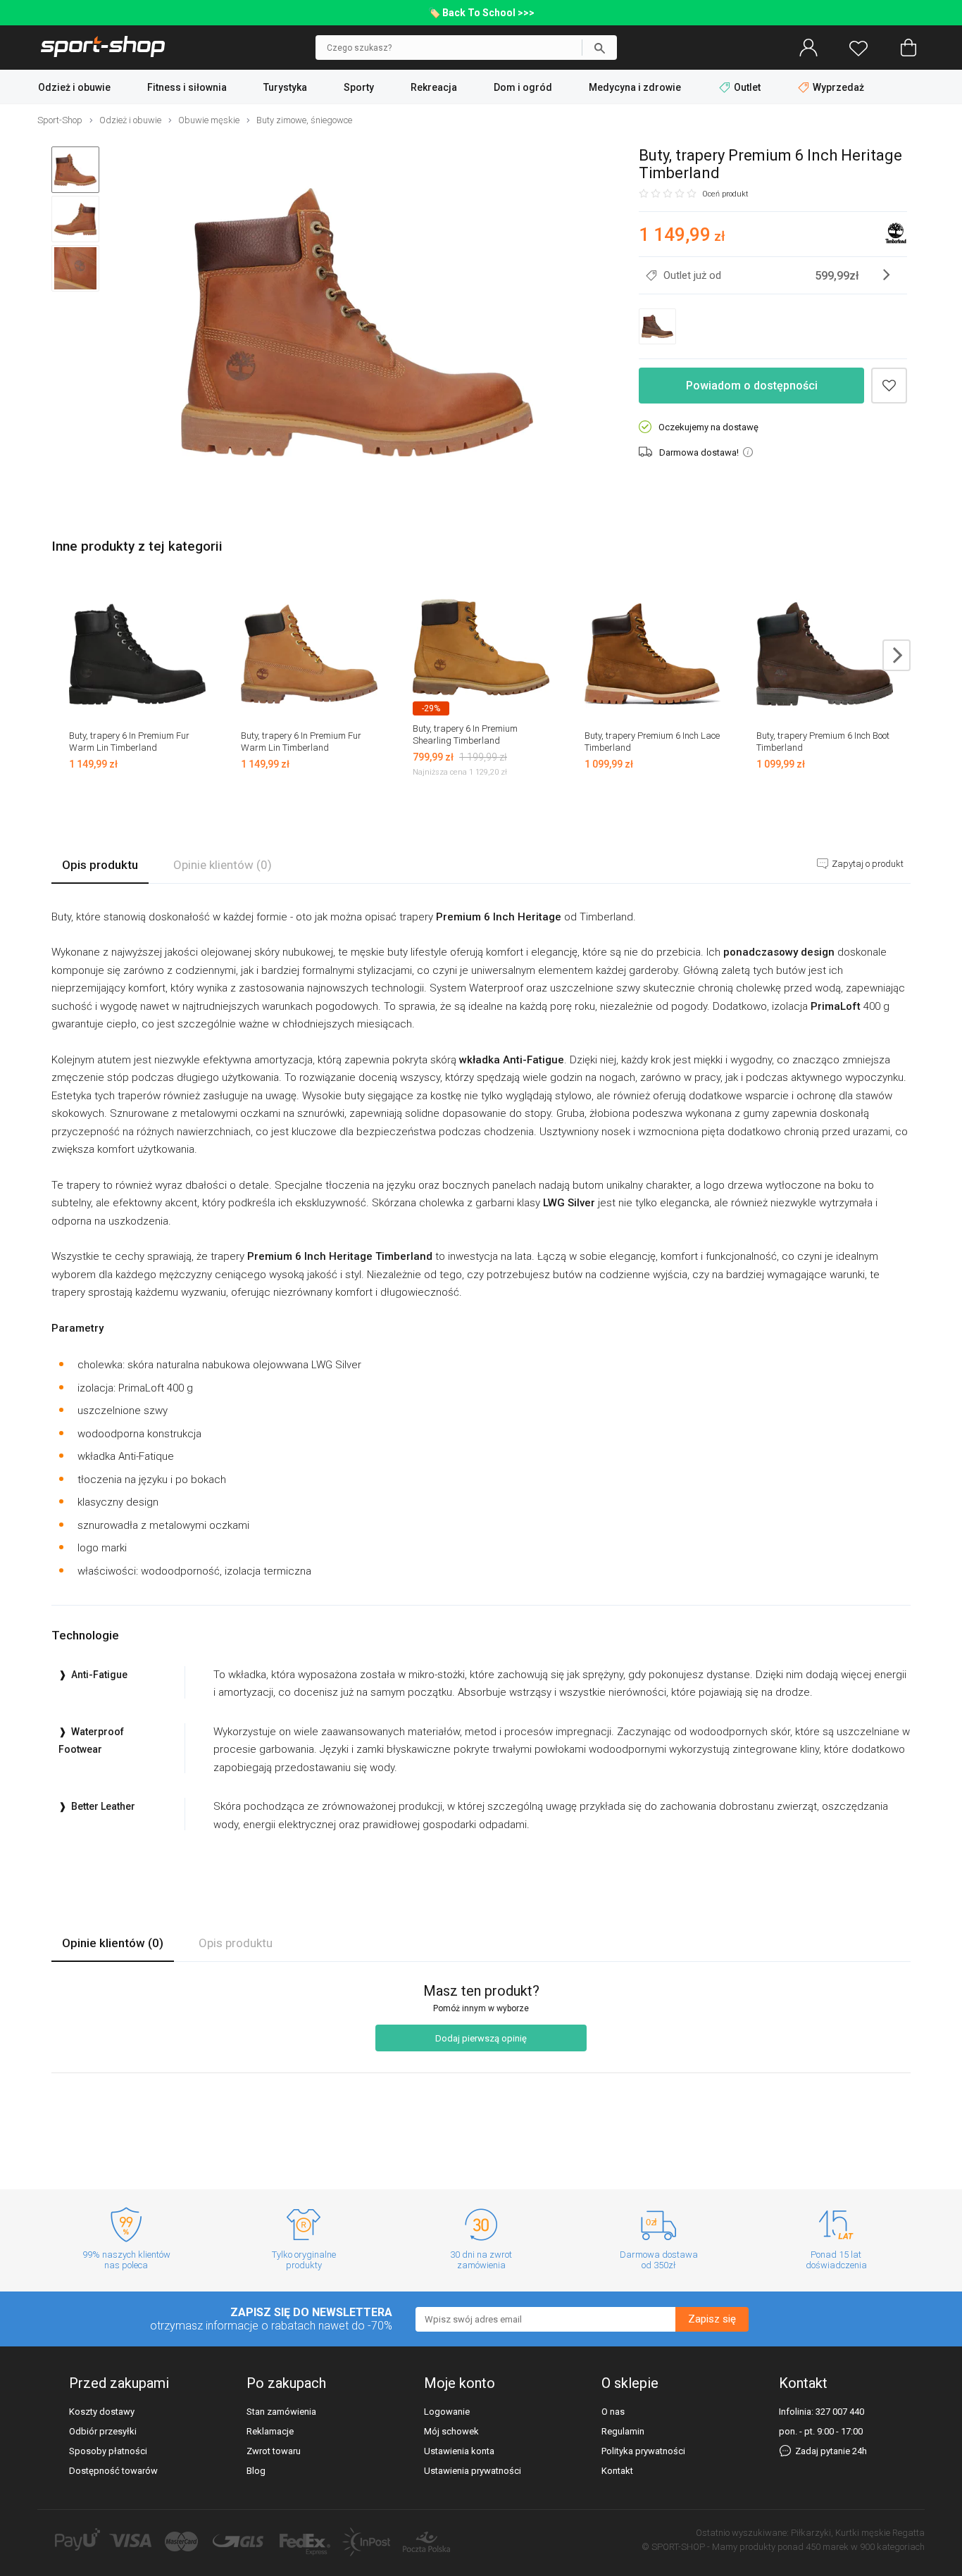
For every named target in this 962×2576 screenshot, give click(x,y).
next (897, 655)
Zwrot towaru (274, 2451)
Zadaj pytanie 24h (830, 2451)
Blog (256, 2471)
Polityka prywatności (643, 2451)
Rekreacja (434, 87)
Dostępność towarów (113, 2471)
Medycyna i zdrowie (635, 87)
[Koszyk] (908, 48)
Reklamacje (270, 2431)
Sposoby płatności (108, 2451)
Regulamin (623, 2431)
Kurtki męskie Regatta (880, 2533)
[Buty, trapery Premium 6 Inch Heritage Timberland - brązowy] (357, 324)
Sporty (359, 87)
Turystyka (285, 87)
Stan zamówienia (281, 2412)
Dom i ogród (523, 87)
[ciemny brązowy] (657, 326)
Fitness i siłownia (187, 87)
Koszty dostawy (102, 2412)
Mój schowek (451, 2431)
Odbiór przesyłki (103, 2431)
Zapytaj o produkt (867, 864)
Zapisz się (712, 2319)
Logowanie (447, 2412)
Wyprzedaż (837, 87)
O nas (613, 2412)
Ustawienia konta (459, 2451)
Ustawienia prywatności (473, 2471)
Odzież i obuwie (74, 87)
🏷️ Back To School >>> (481, 13)
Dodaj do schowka (889, 386)
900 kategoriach (892, 2547)
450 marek (827, 2547)
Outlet (747, 87)
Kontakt (617, 2471)
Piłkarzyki (811, 2533)
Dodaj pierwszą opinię (481, 2038)
